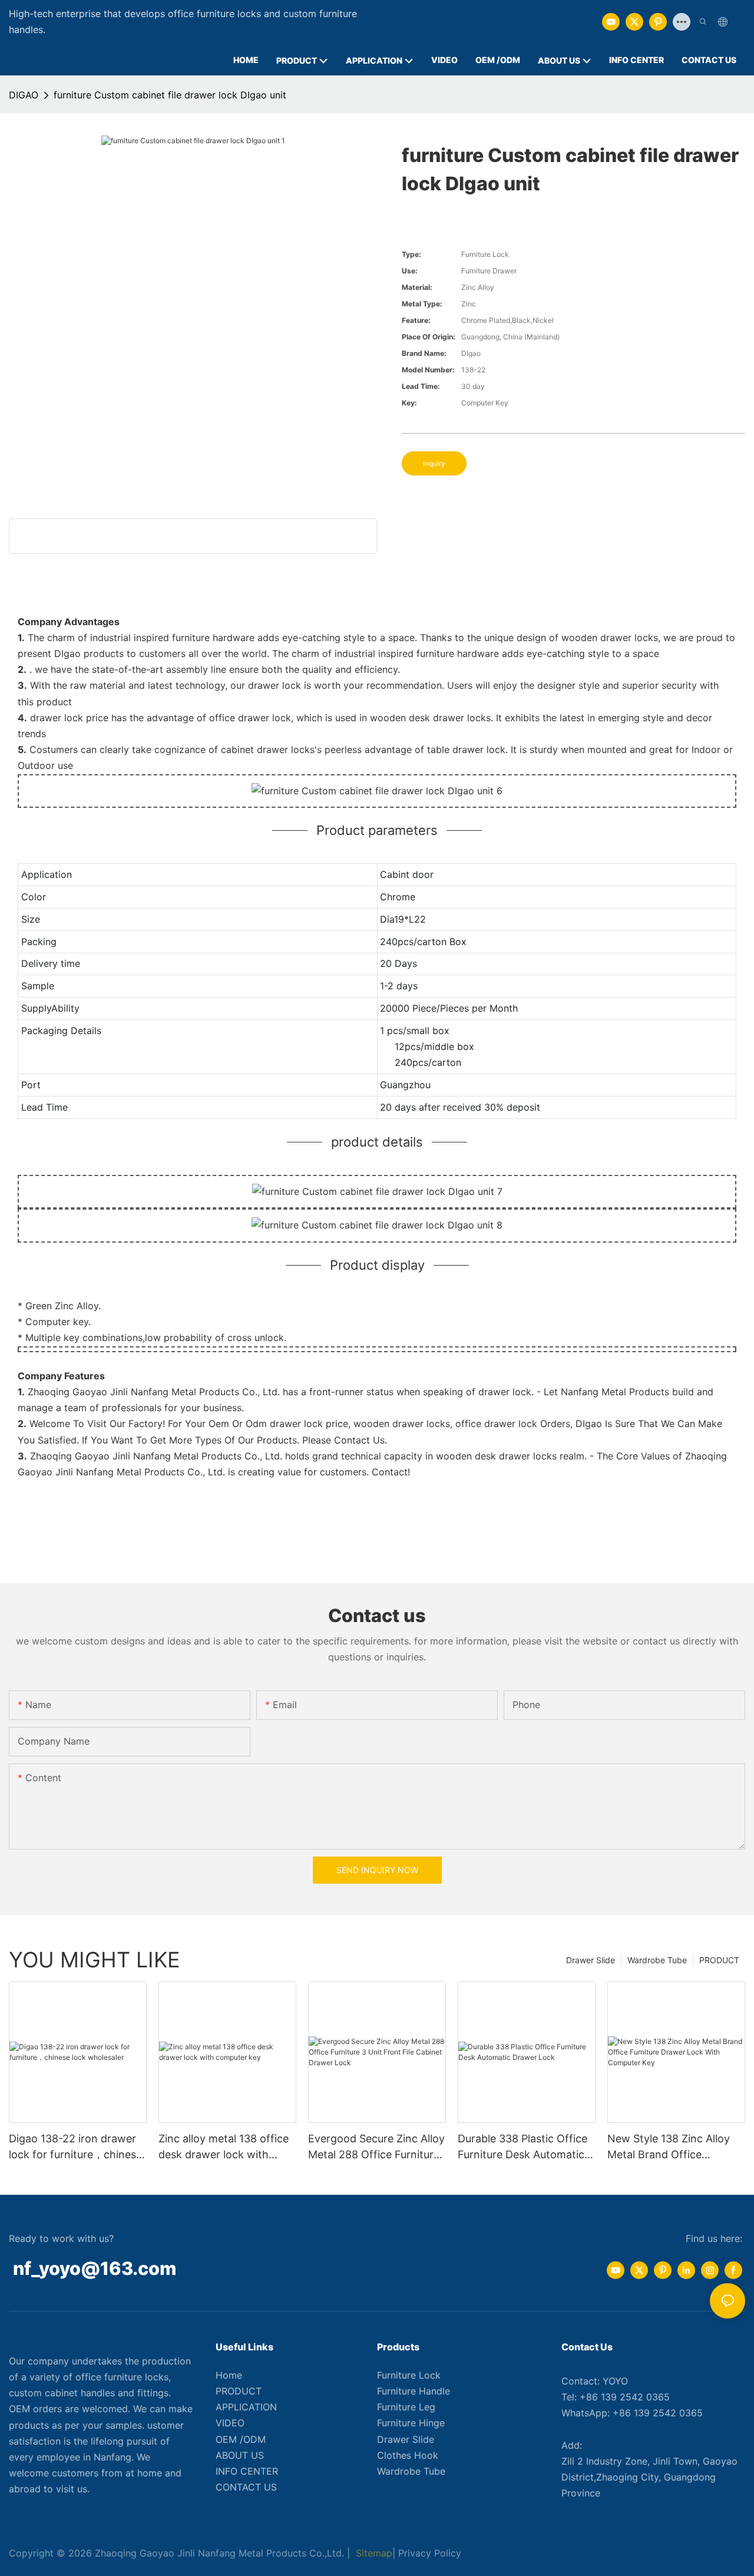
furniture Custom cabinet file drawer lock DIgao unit (170, 95)
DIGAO (24, 95)
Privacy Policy (430, 2553)
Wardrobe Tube (657, 1960)
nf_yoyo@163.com (95, 2268)
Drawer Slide (591, 1960)
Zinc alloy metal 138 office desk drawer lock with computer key (224, 2147)
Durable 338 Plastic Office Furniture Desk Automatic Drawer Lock (522, 2147)
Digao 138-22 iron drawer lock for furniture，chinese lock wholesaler (75, 2147)
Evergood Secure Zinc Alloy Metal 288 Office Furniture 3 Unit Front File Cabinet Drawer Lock (376, 2147)
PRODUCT (719, 1960)
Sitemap (373, 2553)
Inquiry (434, 463)
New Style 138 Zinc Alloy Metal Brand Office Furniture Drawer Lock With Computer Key (676, 2147)
